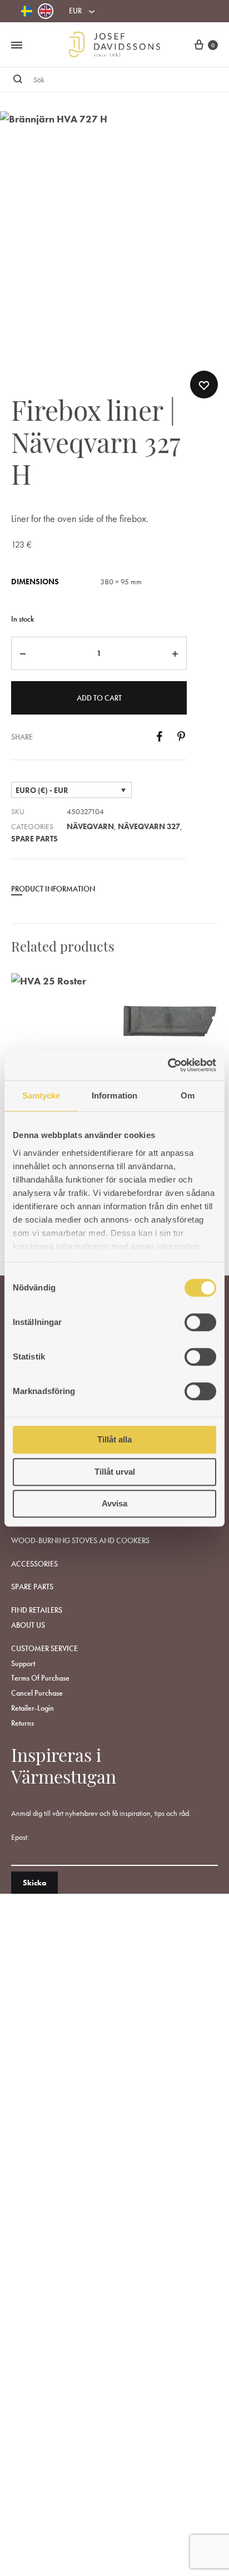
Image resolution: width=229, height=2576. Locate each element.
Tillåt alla (114, 1439)
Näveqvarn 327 (149, 826)
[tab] (99, 893)
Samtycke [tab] (41, 1095)
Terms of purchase (40, 1678)
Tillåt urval (115, 1472)
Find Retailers (37, 1610)
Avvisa (114, 1503)
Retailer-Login (33, 1708)
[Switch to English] (46, 11)
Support (23, 1663)
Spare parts (34, 839)
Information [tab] (114, 1095)
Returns (23, 1723)
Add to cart (99, 698)
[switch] (200, 1322)
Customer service (44, 1648)
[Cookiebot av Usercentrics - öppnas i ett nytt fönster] (168, 1065)
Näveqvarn (90, 826)
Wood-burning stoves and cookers (80, 1540)
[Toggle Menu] (17, 46)
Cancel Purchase (37, 1693)
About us (28, 1625)
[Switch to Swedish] (27, 11)
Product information (53, 889)
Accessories (34, 1564)
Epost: (20, 1837)
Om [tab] (188, 1095)
